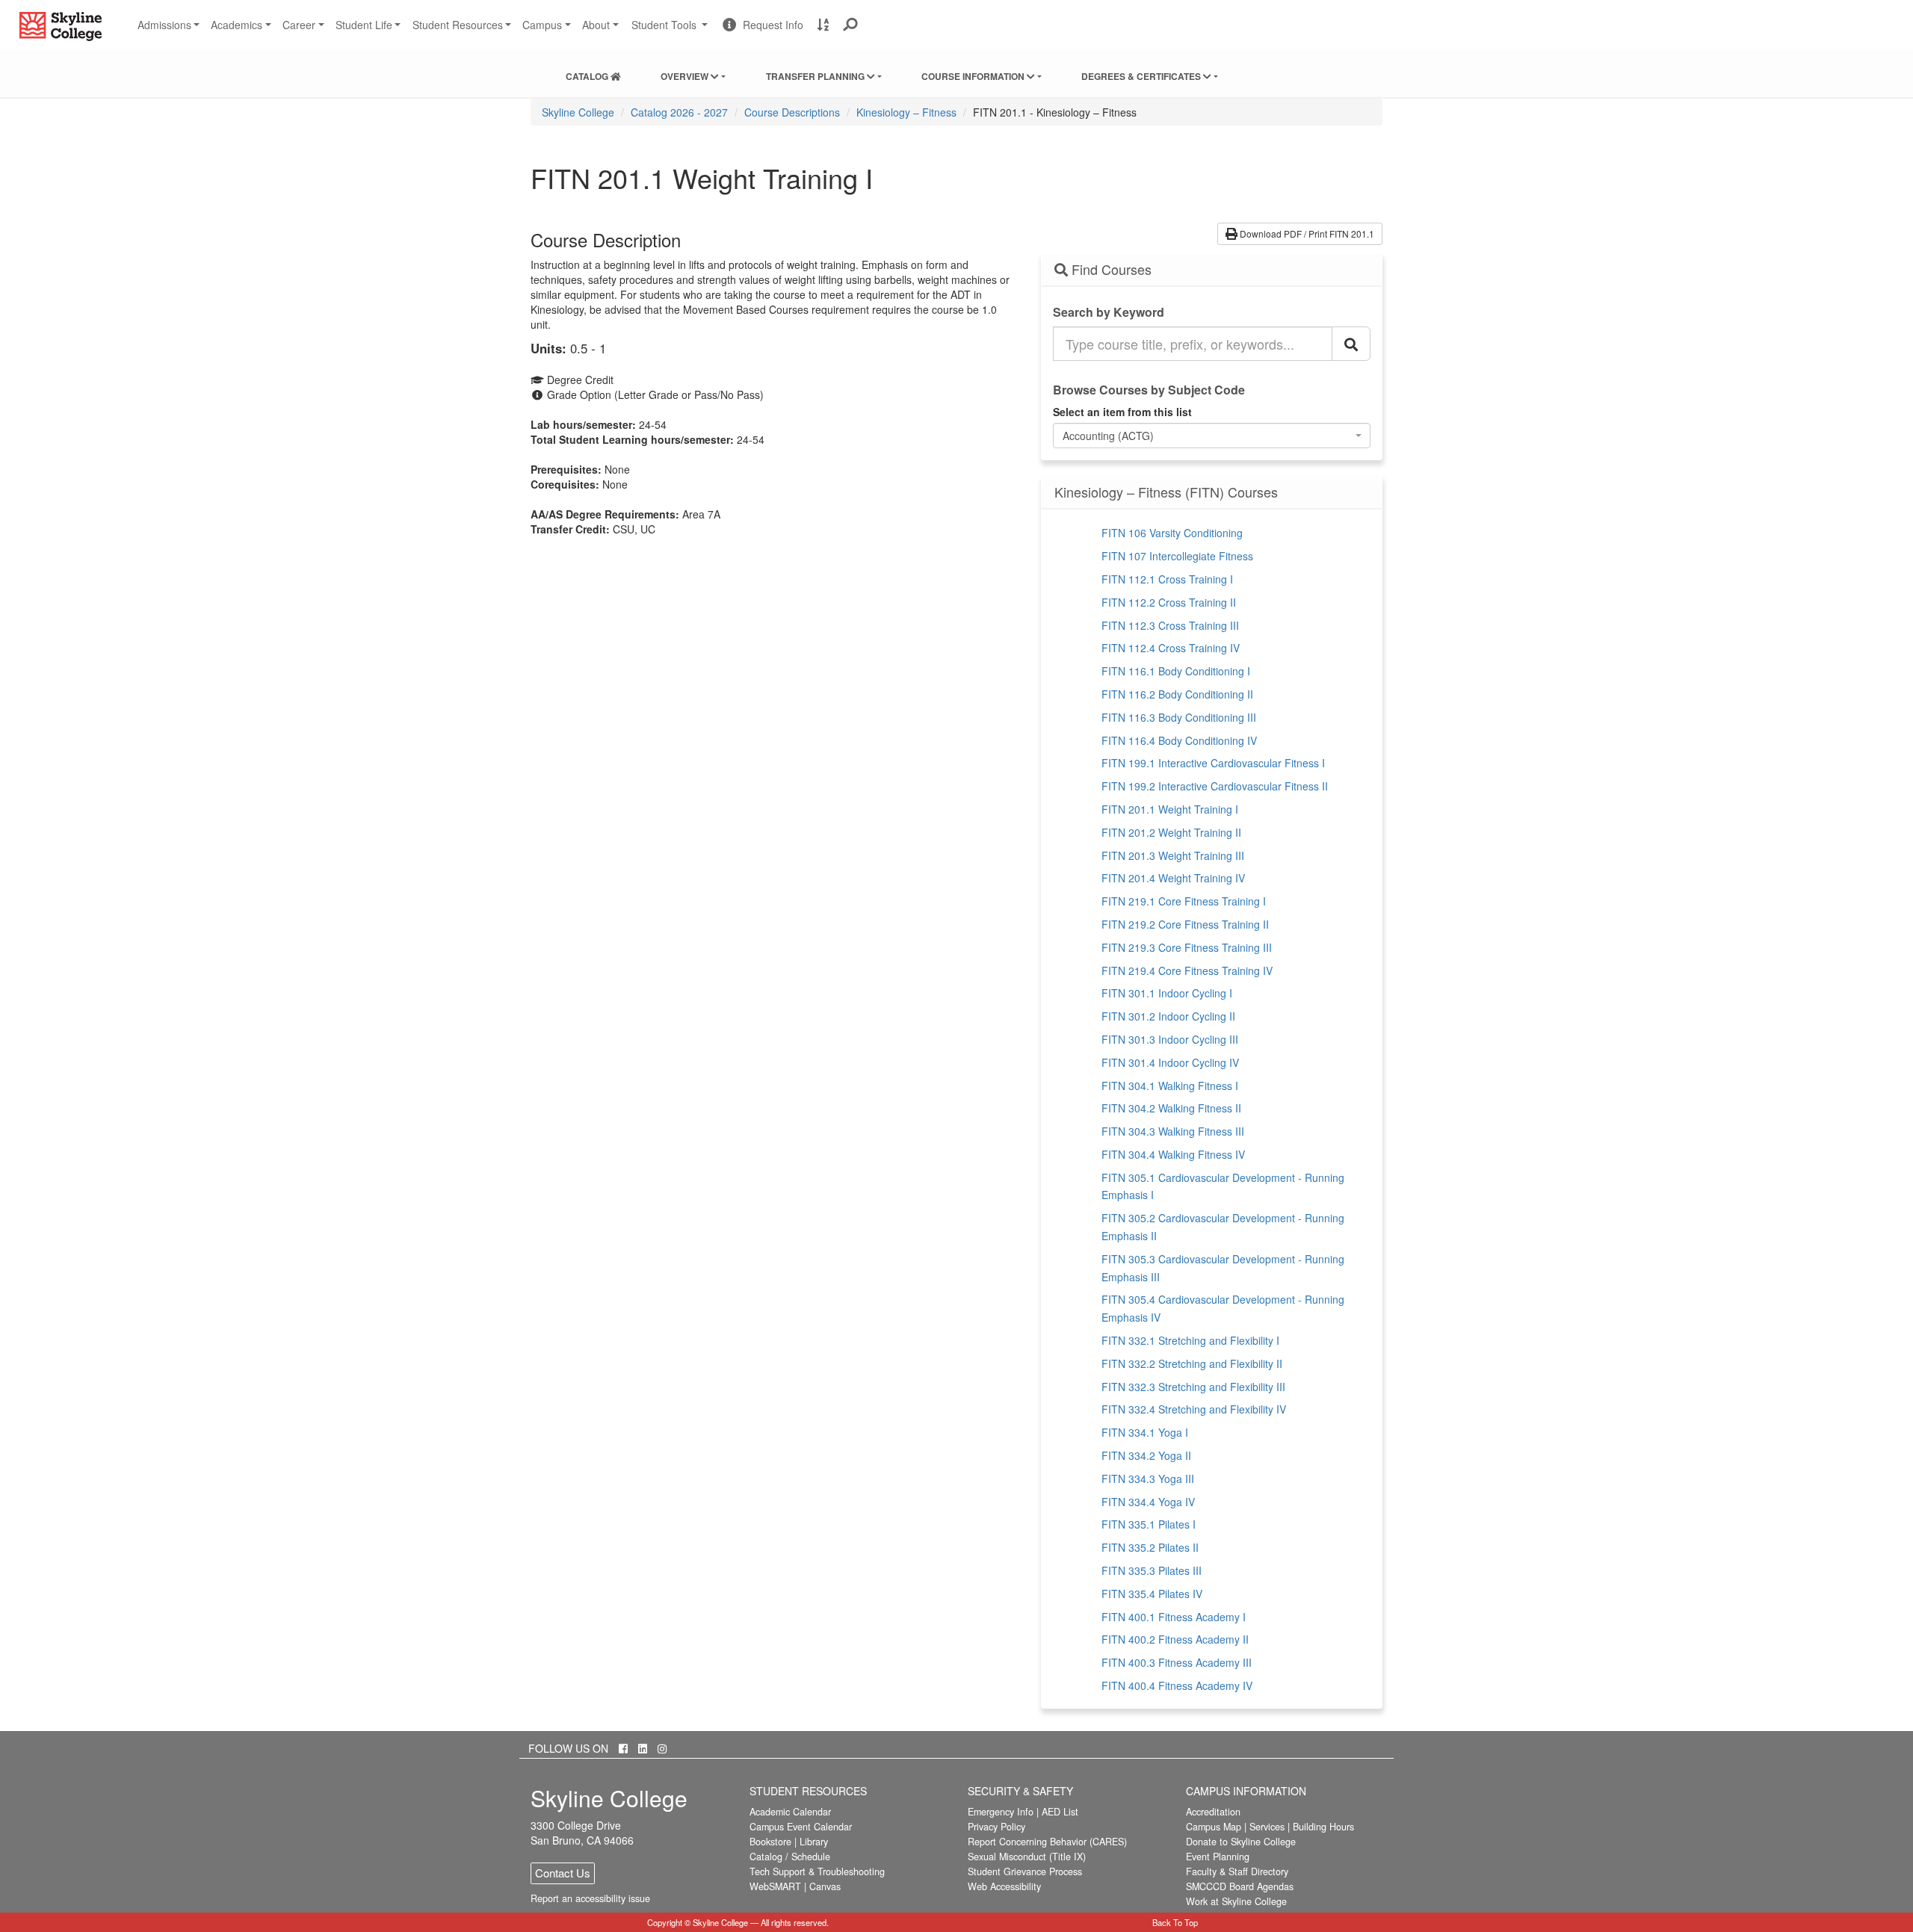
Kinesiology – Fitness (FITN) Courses (1166, 492)
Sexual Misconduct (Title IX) (1027, 1857)
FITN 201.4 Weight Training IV (1173, 878)
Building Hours (1323, 1827)
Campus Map (1214, 1827)
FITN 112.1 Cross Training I (1167, 579)
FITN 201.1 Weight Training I (1170, 809)
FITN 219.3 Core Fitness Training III (1187, 947)
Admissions (164, 25)
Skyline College (578, 112)
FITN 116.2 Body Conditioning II (1177, 694)
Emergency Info (1001, 1812)
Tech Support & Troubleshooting (817, 1871)
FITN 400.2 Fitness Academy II (1175, 1639)
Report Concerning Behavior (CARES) (1047, 1842)
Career (299, 25)
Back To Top (1175, 1922)
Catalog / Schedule (790, 1857)
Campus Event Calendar (801, 1827)
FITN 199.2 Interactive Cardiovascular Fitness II (1215, 786)
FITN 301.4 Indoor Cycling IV (1170, 1062)
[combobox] (1212, 436)
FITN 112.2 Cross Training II (1169, 602)
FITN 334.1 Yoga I (1145, 1432)
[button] (851, 25)
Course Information (974, 76)
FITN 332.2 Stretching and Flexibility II (1192, 1363)
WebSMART (775, 1886)
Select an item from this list (1122, 412)
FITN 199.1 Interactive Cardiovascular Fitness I (1213, 763)
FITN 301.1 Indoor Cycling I (1167, 993)
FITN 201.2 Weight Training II (1171, 832)
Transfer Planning (816, 76)
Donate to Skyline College (1241, 1842)
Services (1267, 1827)
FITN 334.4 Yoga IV (1148, 1502)
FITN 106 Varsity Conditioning (1172, 533)
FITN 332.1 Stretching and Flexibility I (1190, 1340)
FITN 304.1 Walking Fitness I (1170, 1086)
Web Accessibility (1004, 1886)
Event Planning (1218, 1857)
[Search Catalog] (1351, 344)
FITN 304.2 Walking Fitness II (1171, 1108)
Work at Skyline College (1236, 1901)
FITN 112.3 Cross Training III (1170, 625)
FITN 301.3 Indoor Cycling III (1170, 1039)
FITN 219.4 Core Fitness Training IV (1187, 970)
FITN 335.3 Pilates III (1152, 1570)
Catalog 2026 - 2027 (679, 112)
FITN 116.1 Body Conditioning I (1176, 671)
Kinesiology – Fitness (906, 112)
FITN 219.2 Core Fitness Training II (1185, 924)
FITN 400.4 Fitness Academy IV (1177, 1685)
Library (814, 1842)
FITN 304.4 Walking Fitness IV (1173, 1154)
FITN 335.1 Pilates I (1149, 1524)
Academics (237, 25)
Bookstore (770, 1842)
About (596, 25)
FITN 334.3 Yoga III (1148, 1479)
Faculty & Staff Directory (1237, 1871)
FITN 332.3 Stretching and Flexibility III (1193, 1387)
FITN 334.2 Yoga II (1146, 1455)
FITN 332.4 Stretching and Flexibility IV (1194, 1409)
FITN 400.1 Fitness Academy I (1174, 1617)
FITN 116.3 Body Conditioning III (1179, 717)
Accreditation (1213, 1812)
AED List (1060, 1812)
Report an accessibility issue (590, 1898)
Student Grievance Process (1025, 1871)
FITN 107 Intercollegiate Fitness (1177, 556)
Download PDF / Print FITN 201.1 (1306, 233)
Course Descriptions (792, 112)
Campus (542, 25)
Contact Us (563, 1873)
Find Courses (1110, 270)
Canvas (825, 1886)
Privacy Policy (996, 1827)
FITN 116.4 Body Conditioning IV (1179, 740)
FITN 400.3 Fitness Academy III (1177, 1662)
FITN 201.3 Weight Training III (1173, 855)
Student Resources (458, 25)
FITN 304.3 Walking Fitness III (1173, 1131)
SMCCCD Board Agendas (1240, 1886)
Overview (686, 76)
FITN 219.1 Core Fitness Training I (1184, 901)
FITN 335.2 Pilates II (1150, 1547)
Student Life (364, 25)
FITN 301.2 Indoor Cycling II (1168, 1016)
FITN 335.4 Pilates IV (1152, 1594)
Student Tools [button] (671, 31)
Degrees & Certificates (1142, 76)
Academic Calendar (790, 1812)
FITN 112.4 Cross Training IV (1171, 648)
